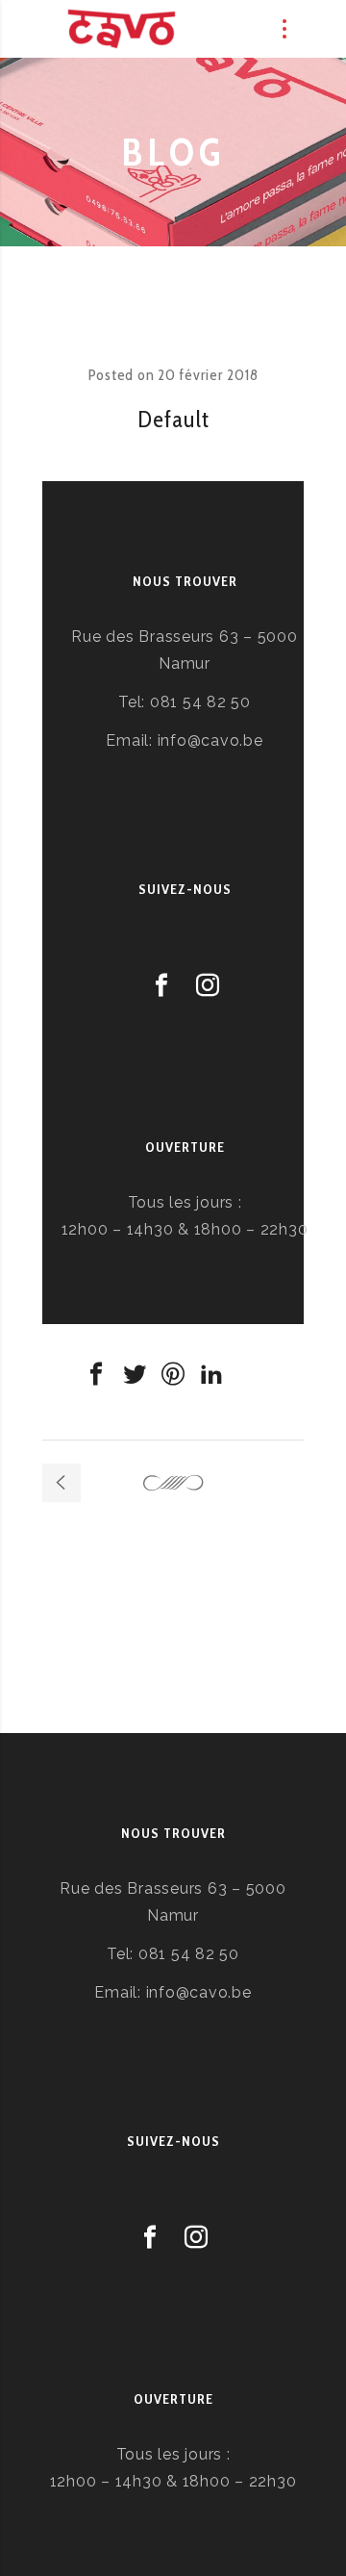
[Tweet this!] (135, 1374)
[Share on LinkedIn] (211, 1374)
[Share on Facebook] (96, 1374)
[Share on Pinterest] (173, 1374)
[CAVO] (122, 29)
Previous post (62, 1483)
